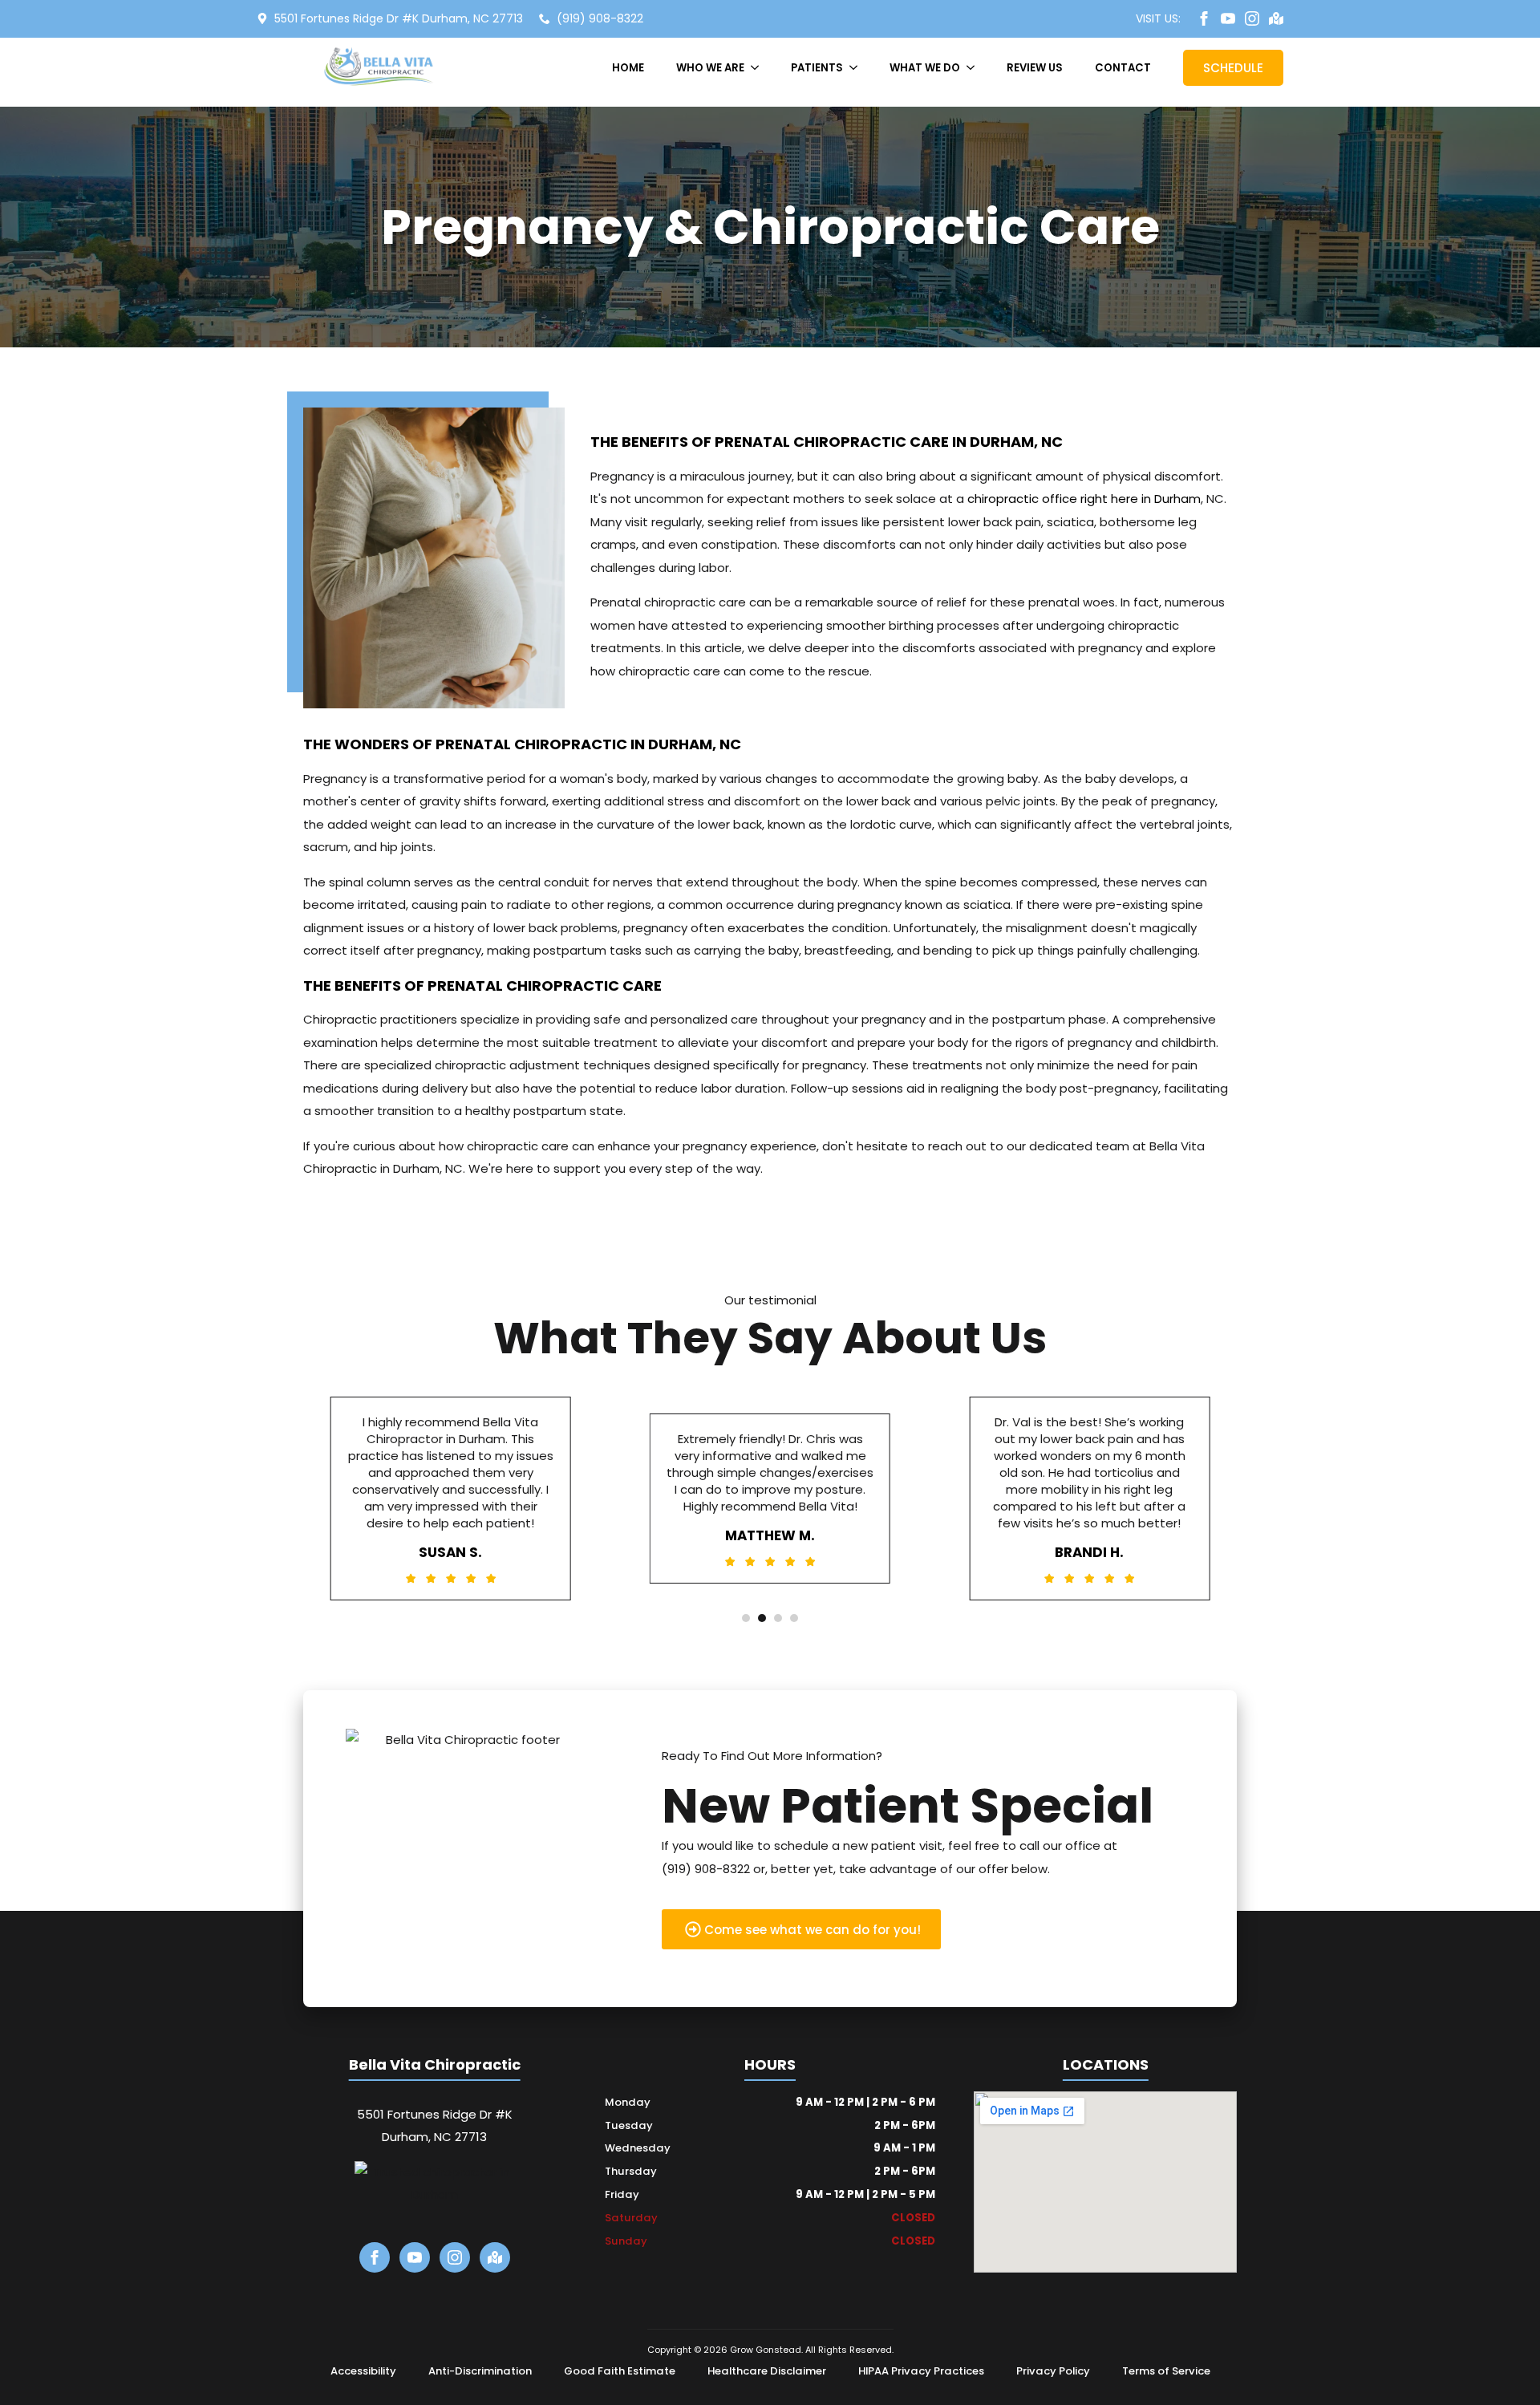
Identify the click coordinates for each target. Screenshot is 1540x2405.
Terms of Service (1166, 2371)
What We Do (925, 68)
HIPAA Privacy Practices (921, 2371)
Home (628, 68)
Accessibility (363, 2371)
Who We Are (710, 68)
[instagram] (1252, 18)
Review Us (1035, 68)
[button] (746, 1618)
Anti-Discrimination (480, 2371)
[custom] (1276, 18)
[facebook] (1204, 18)
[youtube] (1228, 18)
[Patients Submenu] (858, 68)
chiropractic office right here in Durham (1084, 499)
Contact (1123, 68)
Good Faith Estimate (620, 2371)
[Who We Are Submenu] (760, 68)
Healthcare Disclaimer (767, 2371)
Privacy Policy (1053, 2371)
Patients (817, 68)
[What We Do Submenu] (975, 68)
